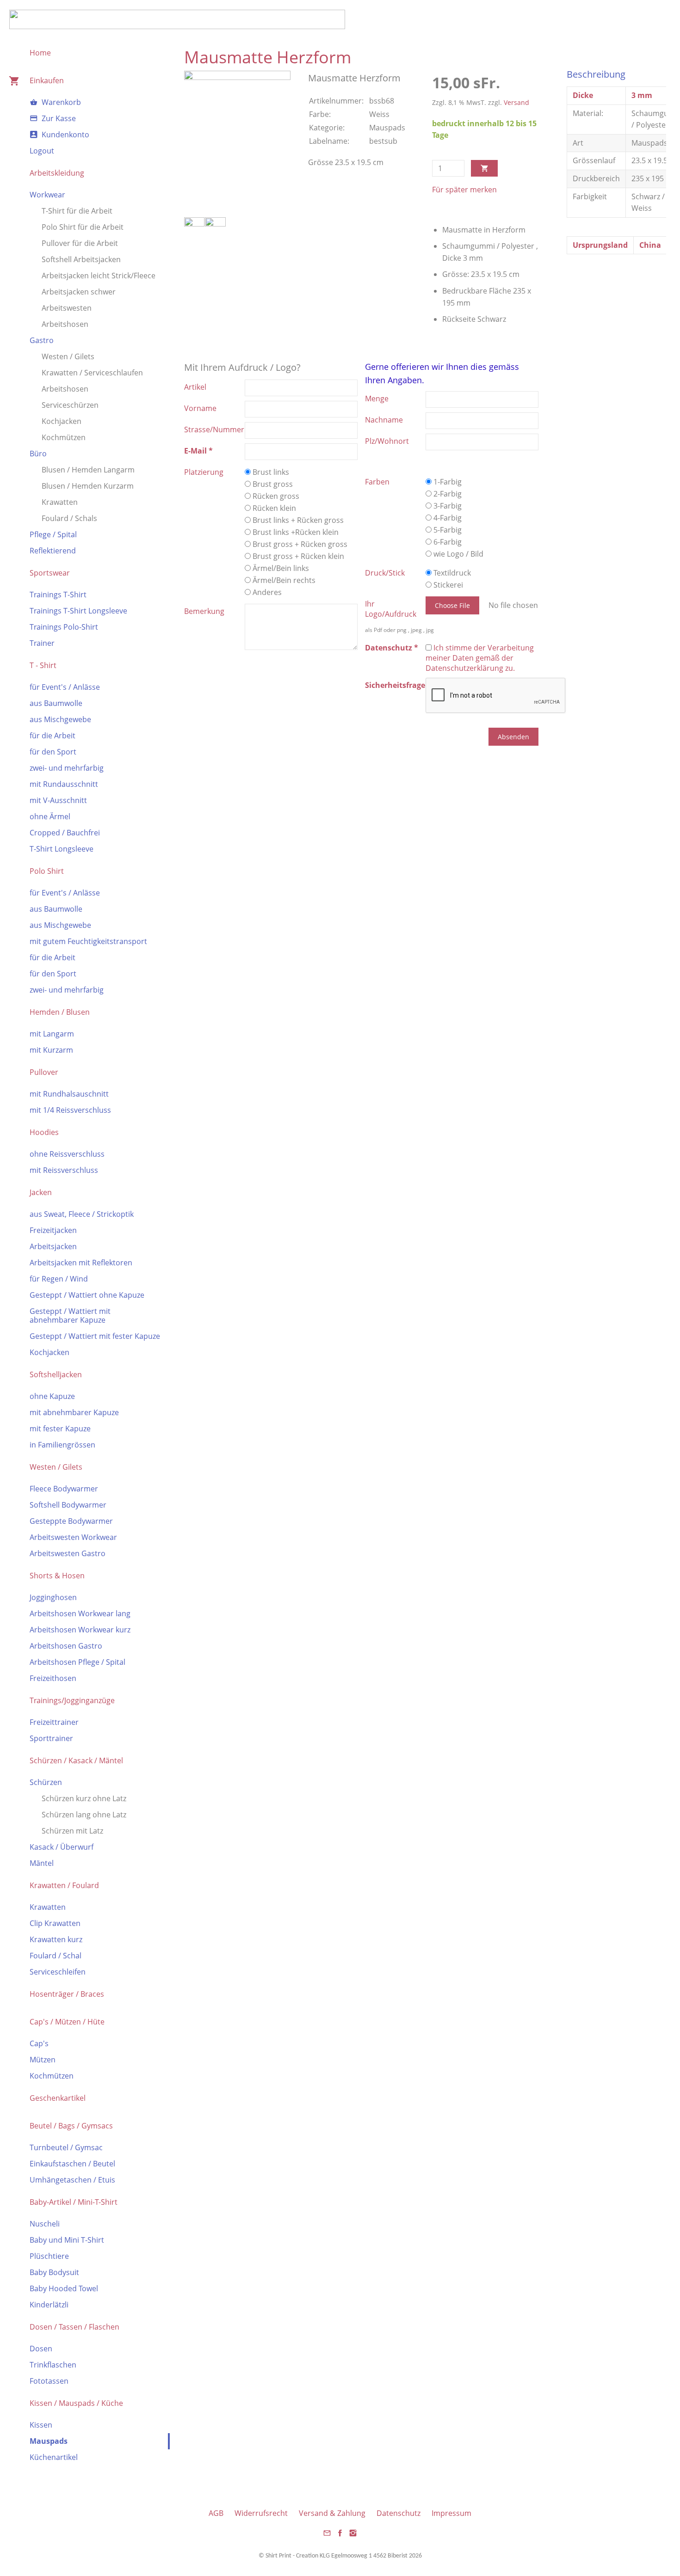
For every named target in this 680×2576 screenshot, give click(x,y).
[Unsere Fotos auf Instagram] (353, 2536)
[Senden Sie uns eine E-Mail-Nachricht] (327, 2536)
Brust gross (272, 484)
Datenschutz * (392, 648)
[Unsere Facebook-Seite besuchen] (340, 2536)
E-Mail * (198, 451)
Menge (377, 399)
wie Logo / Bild (457, 554)
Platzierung (204, 472)
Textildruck (451, 573)
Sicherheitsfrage (395, 685)
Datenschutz (399, 2513)
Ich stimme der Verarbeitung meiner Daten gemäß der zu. (480, 658)
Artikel (195, 387)
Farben (377, 482)
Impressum (451, 2513)
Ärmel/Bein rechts (283, 580)
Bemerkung (204, 611)
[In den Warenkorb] (484, 168)
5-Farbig (447, 530)
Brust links (270, 472)
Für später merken (464, 190)
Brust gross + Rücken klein (297, 556)
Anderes (266, 592)
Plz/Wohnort (387, 441)
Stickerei (447, 585)
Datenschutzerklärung (464, 668)
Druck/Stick (385, 573)
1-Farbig (447, 482)
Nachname (384, 420)
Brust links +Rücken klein (295, 532)
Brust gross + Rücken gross (299, 544)
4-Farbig (447, 518)
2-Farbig (447, 494)
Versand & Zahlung (332, 2513)
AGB (216, 2513)
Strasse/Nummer (214, 429)
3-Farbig (447, 506)
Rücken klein (273, 508)
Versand (516, 102)
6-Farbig (447, 542)
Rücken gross (275, 496)
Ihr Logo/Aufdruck (391, 609)
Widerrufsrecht (261, 2513)
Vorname (200, 408)
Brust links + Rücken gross (297, 520)
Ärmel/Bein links (280, 568)
